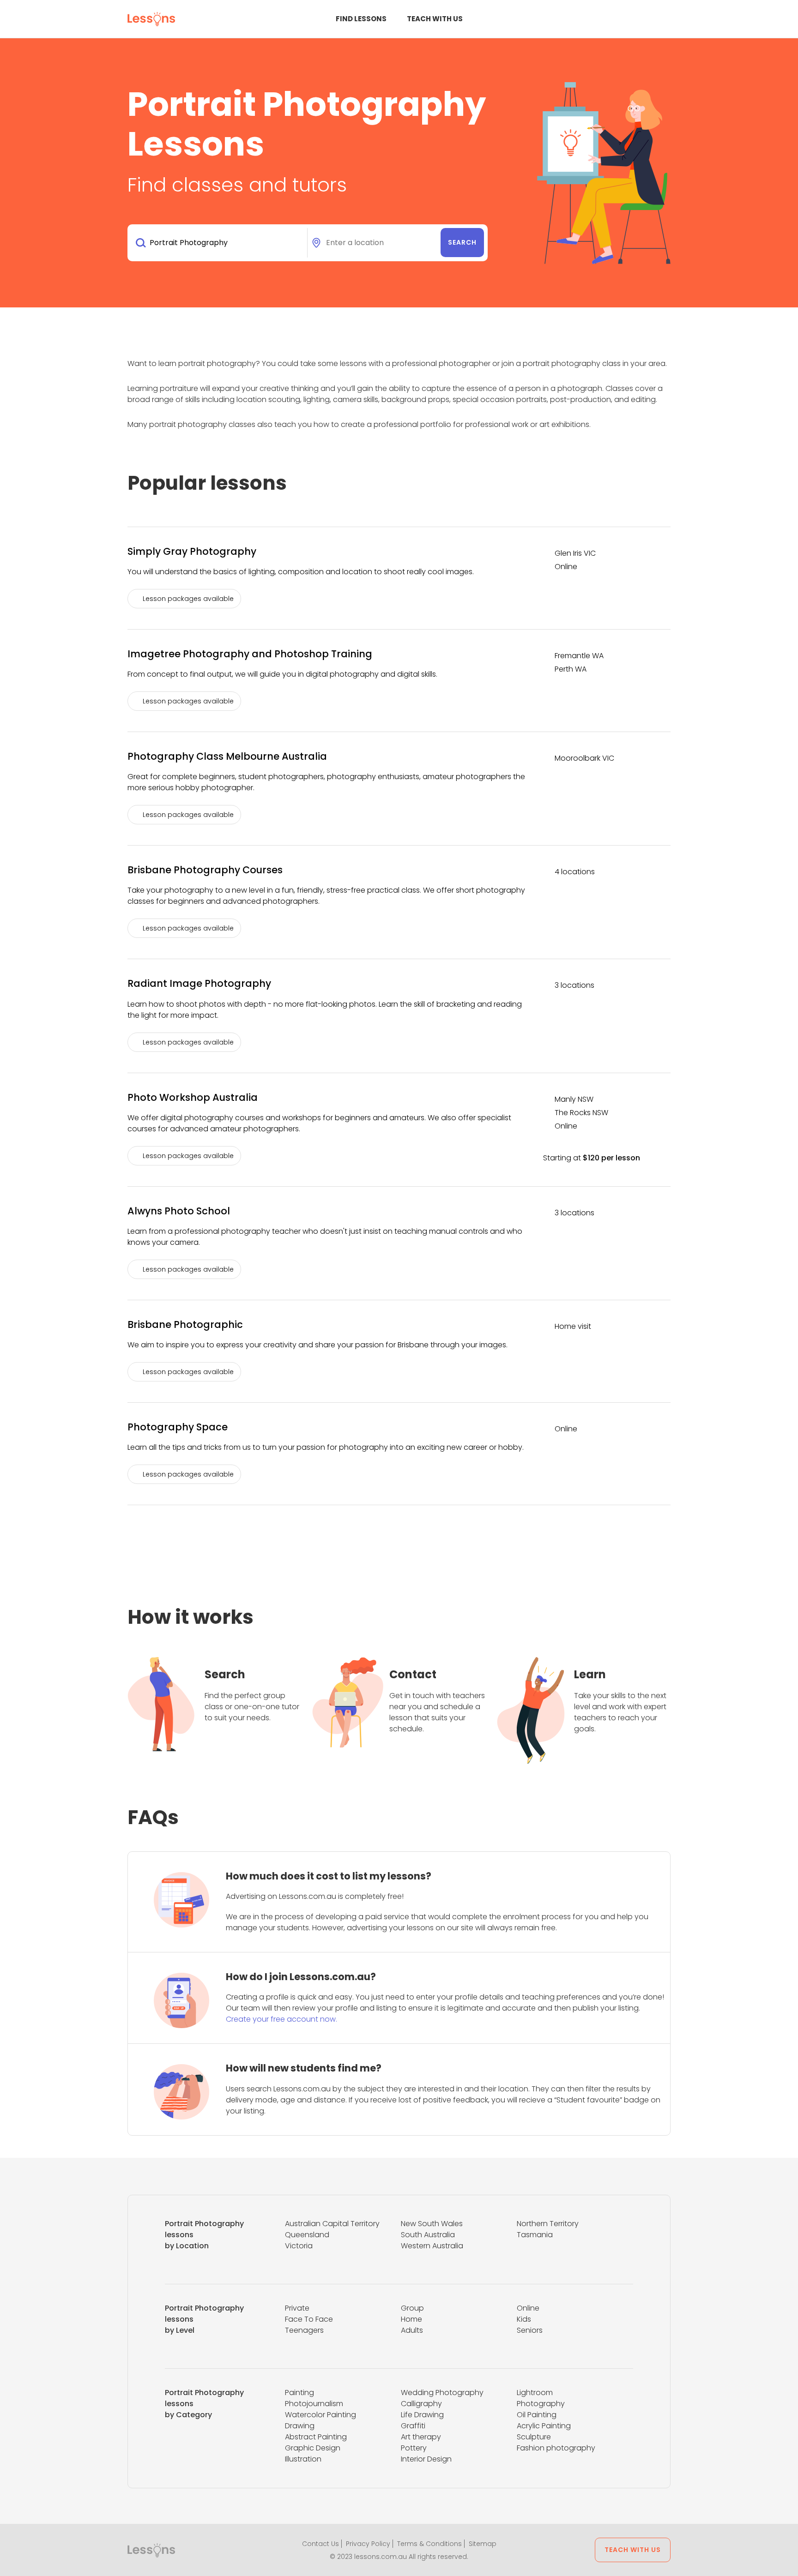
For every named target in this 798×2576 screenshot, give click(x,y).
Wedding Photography (442, 2393)
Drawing (300, 2426)
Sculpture (534, 2437)
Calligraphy (421, 2404)
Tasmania (535, 2235)
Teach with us (435, 19)
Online (528, 2308)
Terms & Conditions (429, 2544)
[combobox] (219, 243)
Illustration (303, 2459)
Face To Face (309, 2319)
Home (411, 2319)
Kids (524, 2319)
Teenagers (304, 2330)
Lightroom (535, 2393)
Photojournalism (314, 2404)
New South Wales (432, 2224)
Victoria (299, 2246)
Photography (541, 2404)
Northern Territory (548, 2224)
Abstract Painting (316, 2437)
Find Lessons (361, 19)
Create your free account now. (281, 2019)
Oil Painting (537, 2415)
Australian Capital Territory (332, 2224)
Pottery (414, 2448)
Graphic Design (313, 2448)
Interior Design (426, 2459)
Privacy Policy (368, 2544)
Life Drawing (422, 2415)
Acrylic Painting (544, 2426)
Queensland (307, 2235)
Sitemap (483, 2544)
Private (297, 2308)
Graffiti (413, 2426)
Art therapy (421, 2437)
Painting (299, 2393)
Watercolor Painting (320, 2415)
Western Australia (432, 2246)
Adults (412, 2330)
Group (412, 2308)
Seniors (530, 2330)
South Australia (428, 2235)
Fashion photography (556, 2448)
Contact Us (320, 2544)
